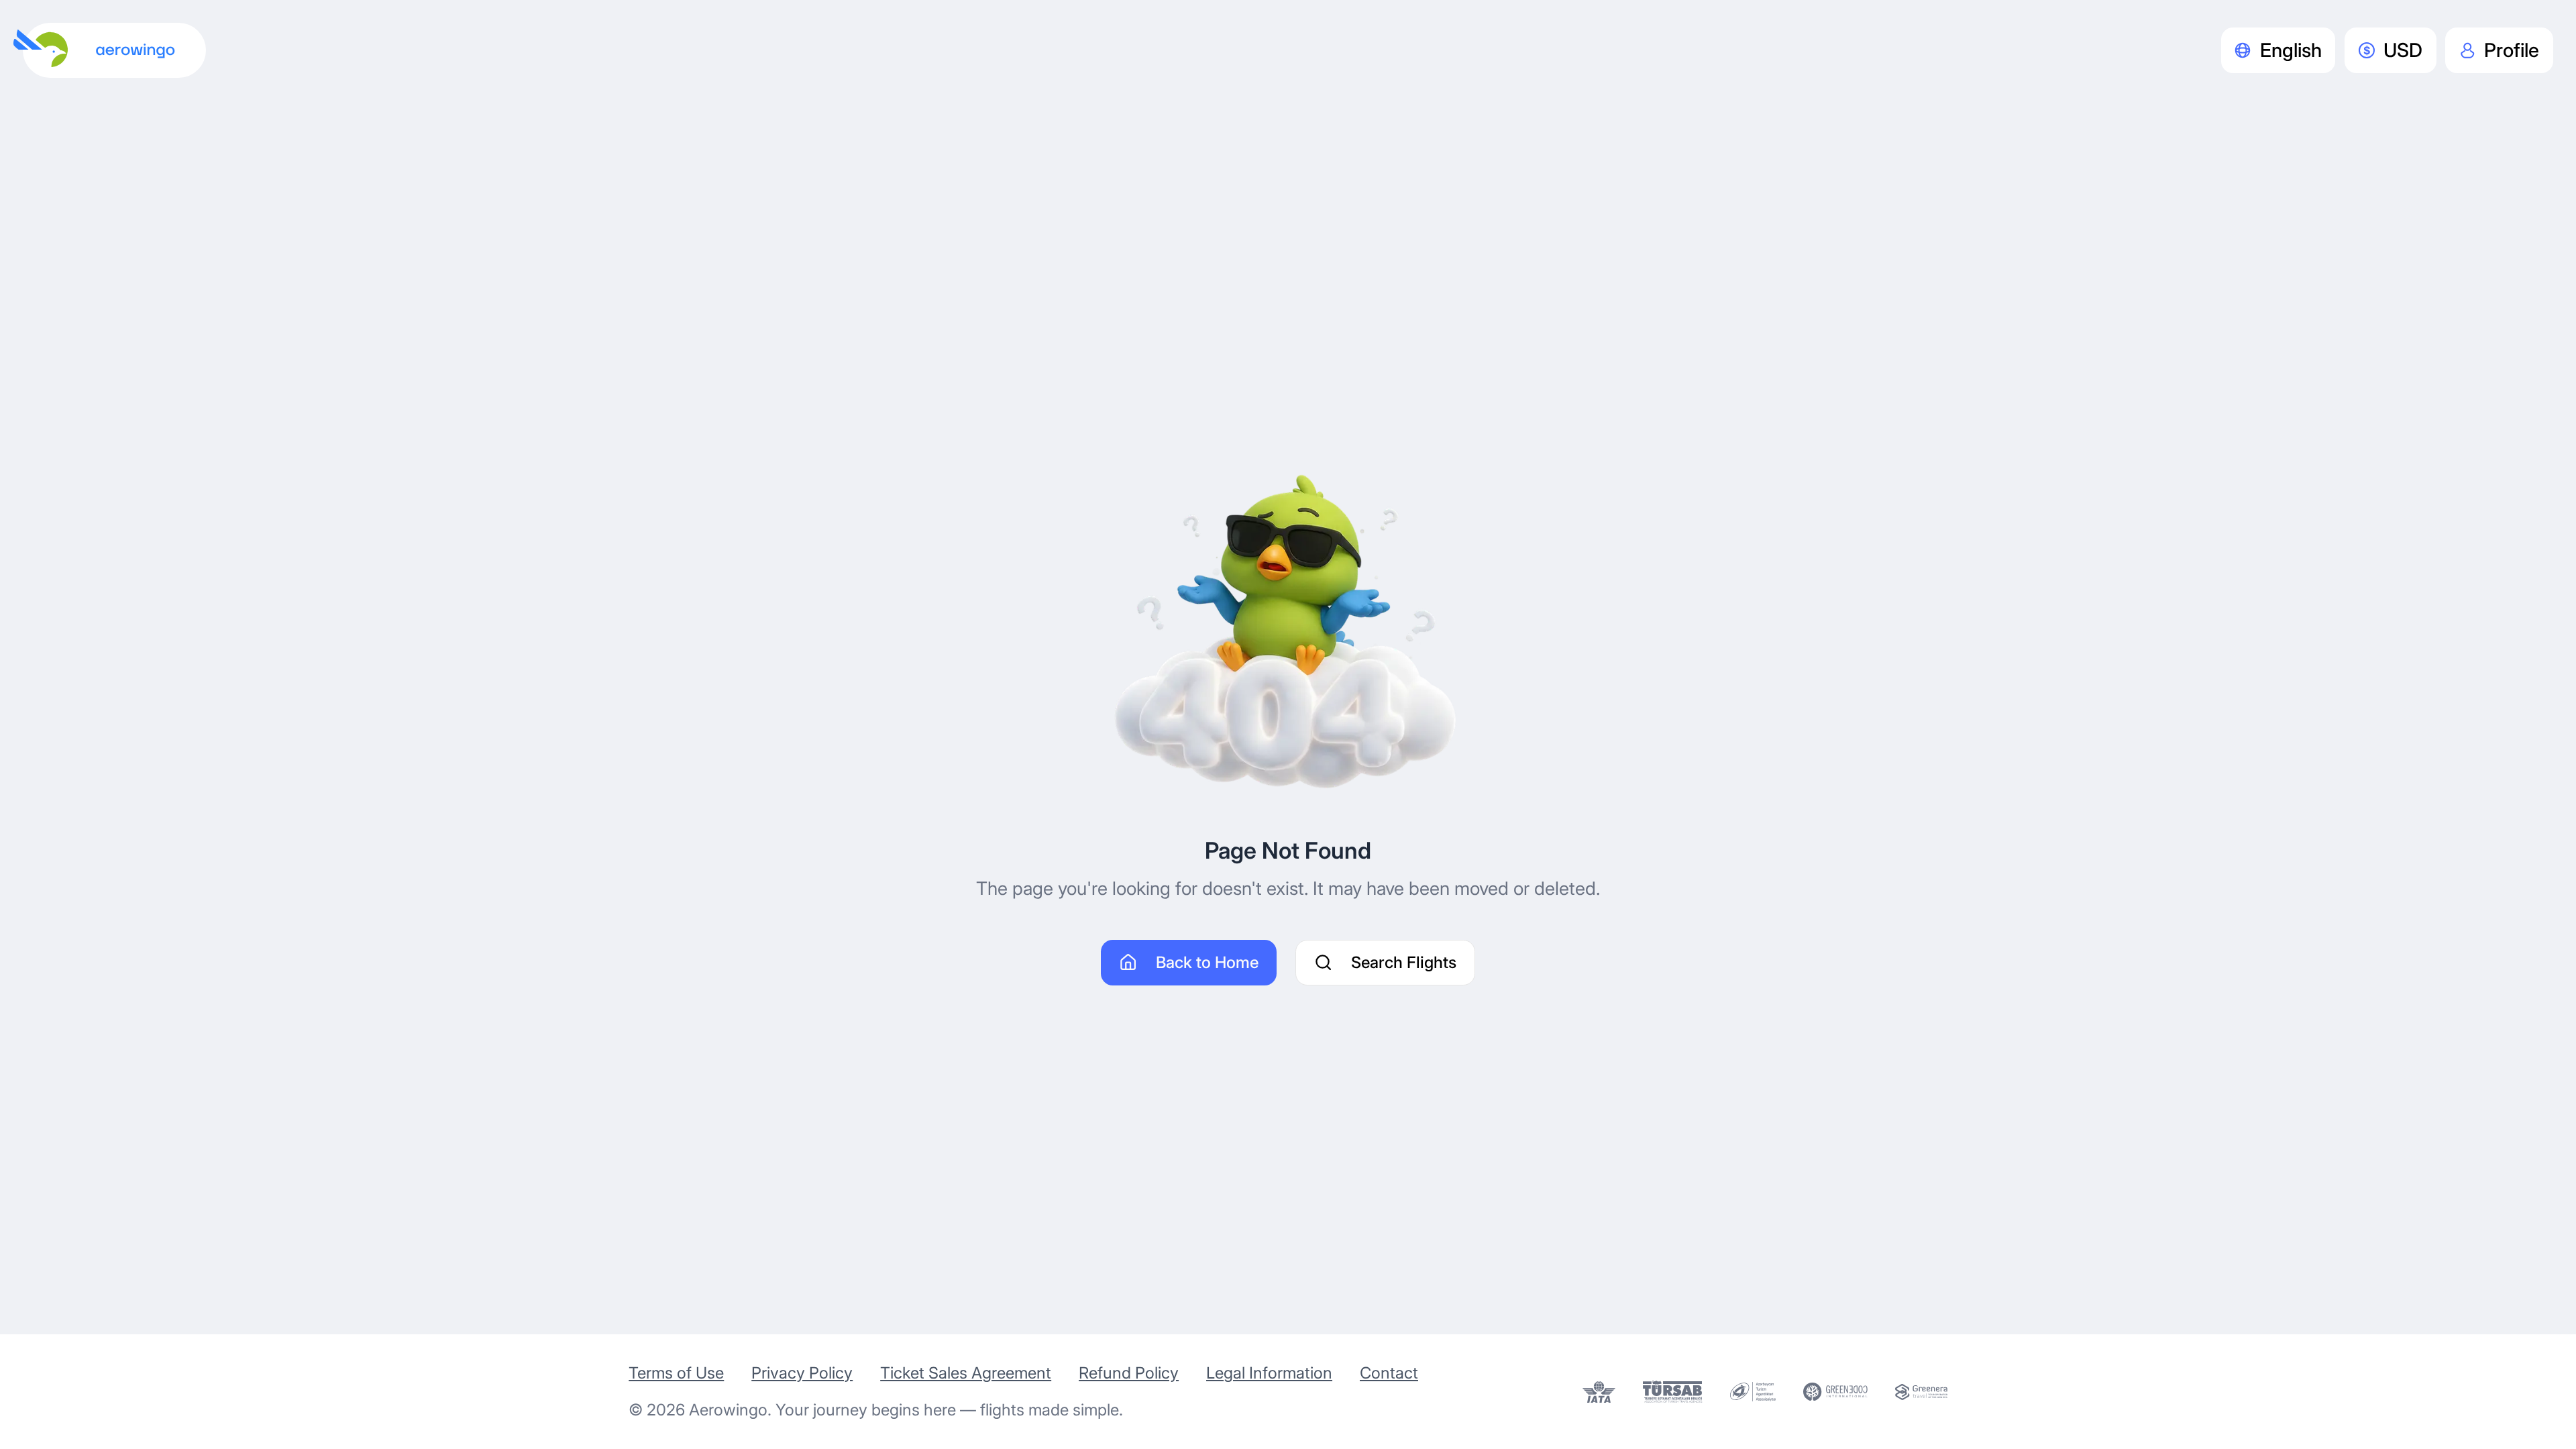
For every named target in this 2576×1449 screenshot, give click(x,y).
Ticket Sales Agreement (966, 1373)
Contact (1389, 1373)
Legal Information (1269, 1373)
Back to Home (1207, 962)
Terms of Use (676, 1373)
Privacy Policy (802, 1373)
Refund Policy (1129, 1373)
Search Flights (1404, 962)
